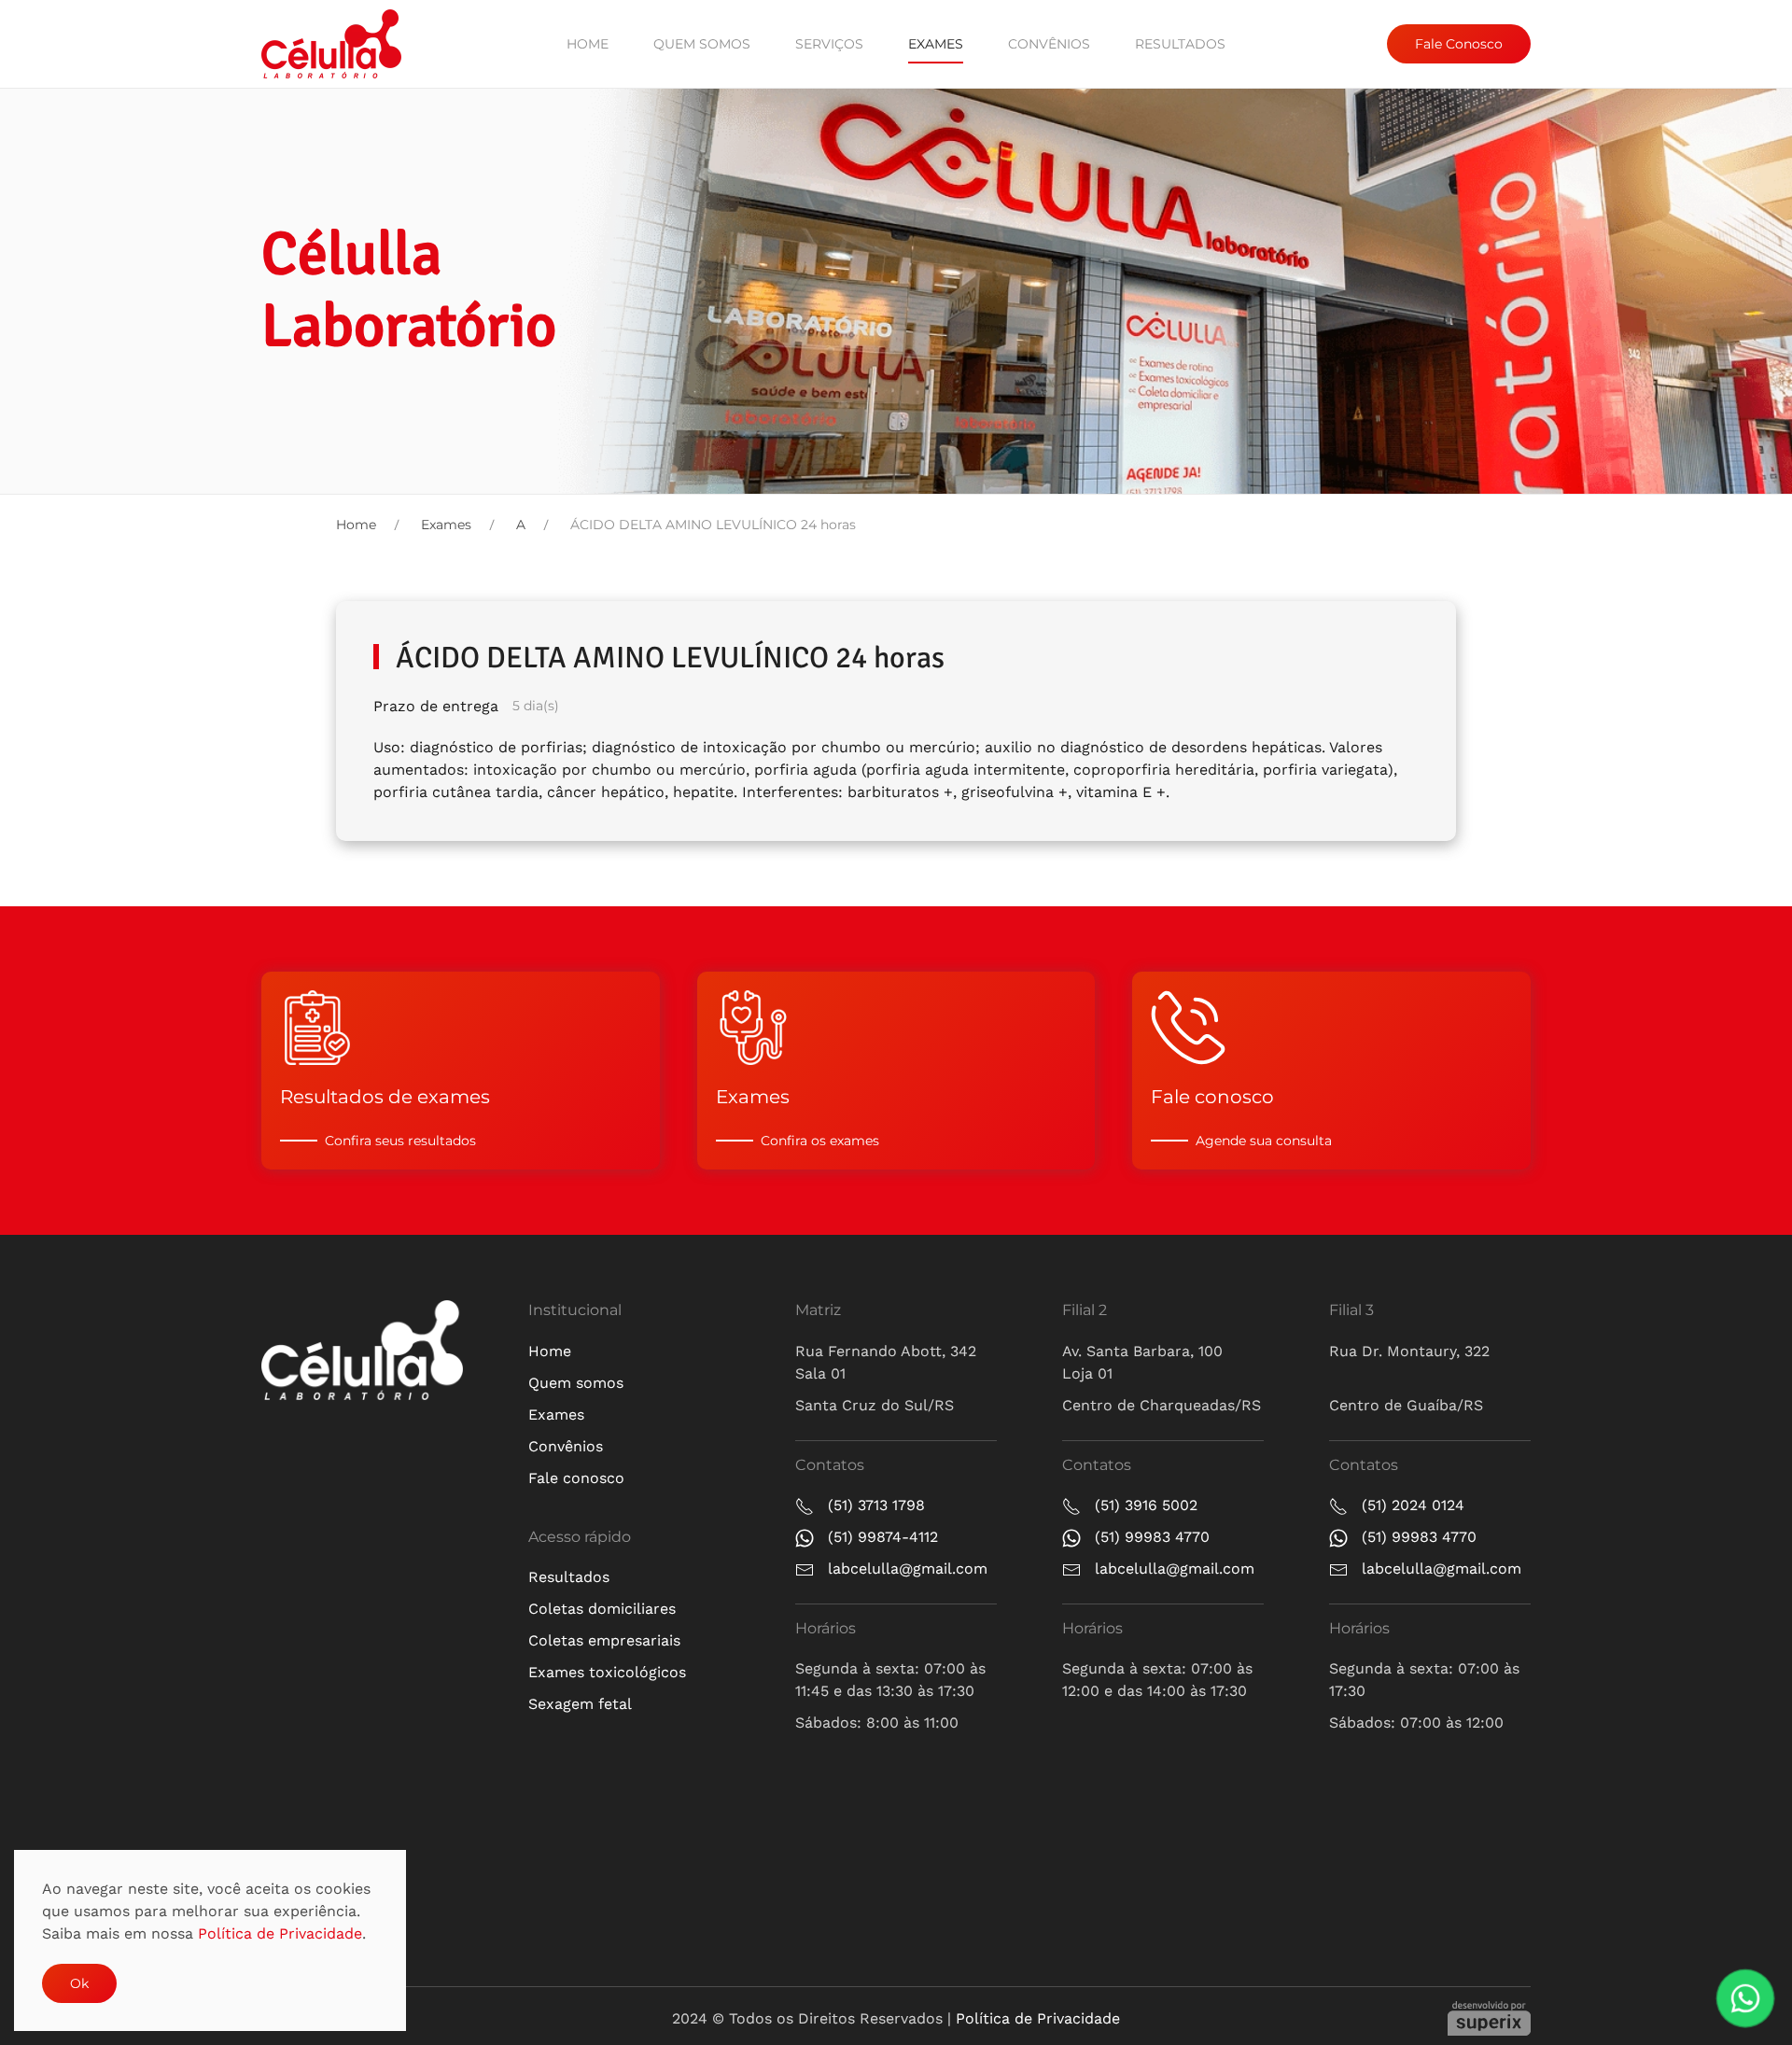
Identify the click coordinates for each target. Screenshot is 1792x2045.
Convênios (1049, 44)
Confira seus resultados (400, 1141)
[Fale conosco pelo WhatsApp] (1746, 1999)
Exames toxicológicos (607, 1672)
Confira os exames (820, 1141)
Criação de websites (1489, 2018)
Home (588, 44)
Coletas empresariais (604, 1640)
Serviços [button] (829, 44)
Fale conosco (1212, 1097)
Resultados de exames (385, 1097)
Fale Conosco (1459, 44)
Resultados (1180, 44)
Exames (936, 44)
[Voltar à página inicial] (331, 44)
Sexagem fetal (580, 1704)
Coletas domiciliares (602, 1609)
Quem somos (702, 44)
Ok (79, 1983)
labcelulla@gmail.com (908, 1569)
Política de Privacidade (1038, 2018)
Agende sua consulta (1264, 1141)
